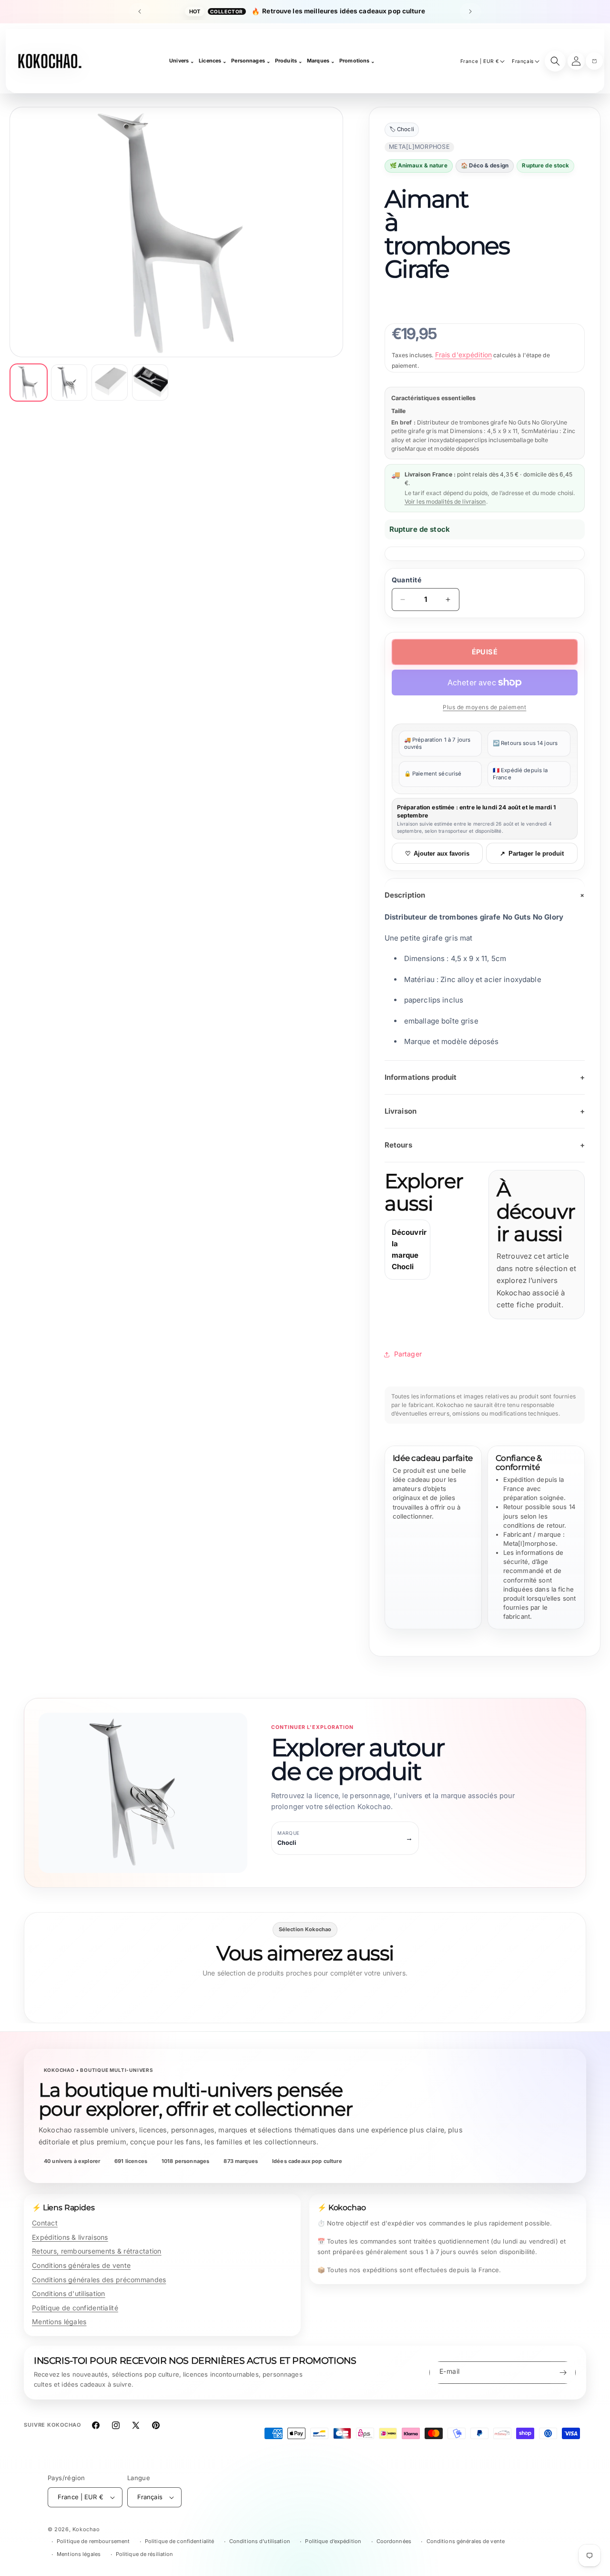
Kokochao (86, 2529)
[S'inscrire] (563, 2373)
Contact (45, 2223)
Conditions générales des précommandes (99, 2280)
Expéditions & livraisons (70, 2237)
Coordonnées (394, 2541)
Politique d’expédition (333, 2541)
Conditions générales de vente (81, 2265)
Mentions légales (59, 2322)
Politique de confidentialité (75, 2308)
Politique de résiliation (145, 2554)
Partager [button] (408, 1354)
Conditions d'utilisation (69, 2293)
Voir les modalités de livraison (445, 502)
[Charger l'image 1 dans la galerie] (29, 383)
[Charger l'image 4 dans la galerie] (150, 383)
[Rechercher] (555, 61)
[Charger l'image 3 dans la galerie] (110, 383)
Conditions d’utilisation (260, 2541)
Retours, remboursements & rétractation (97, 2251)
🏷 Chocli (402, 129)
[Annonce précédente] (140, 11)
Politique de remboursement (93, 2541)
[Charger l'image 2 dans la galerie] (69, 383)
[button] (594, 61)
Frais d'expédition (464, 355)
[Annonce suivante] (470, 11)
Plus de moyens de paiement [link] (484, 707)
